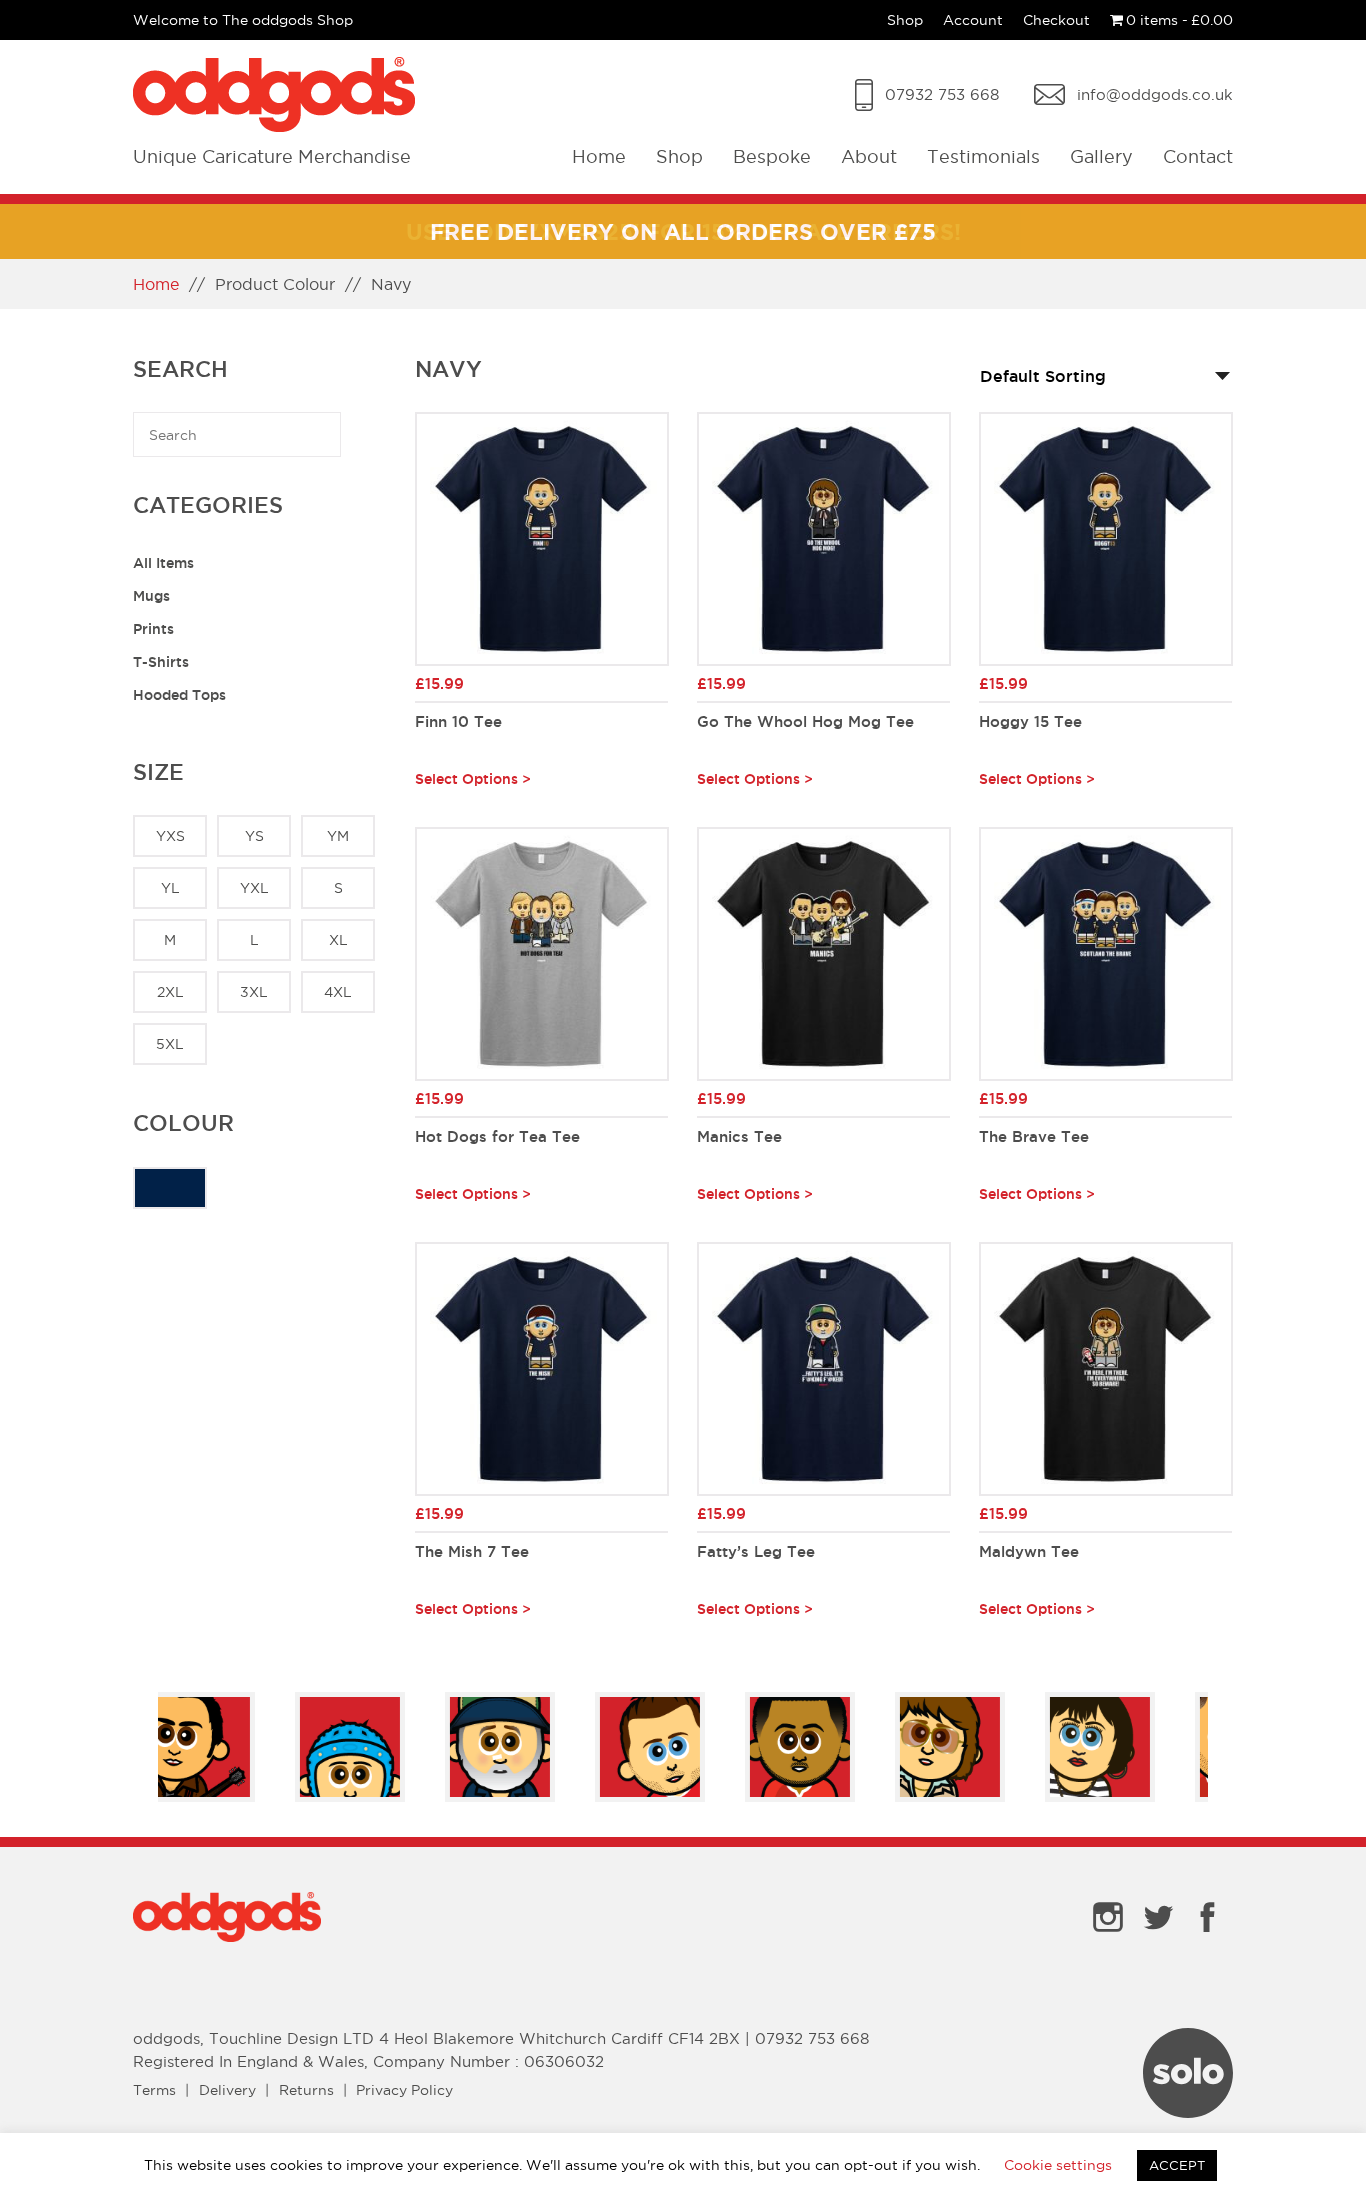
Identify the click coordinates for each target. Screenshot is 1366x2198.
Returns (306, 2090)
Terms (154, 2090)
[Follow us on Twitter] (1158, 1936)
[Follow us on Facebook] (1208, 1936)
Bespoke (772, 156)
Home (599, 156)
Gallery (1101, 156)
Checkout (1056, 20)
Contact (1198, 156)
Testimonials (983, 156)
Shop (905, 20)
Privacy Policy (404, 2090)
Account (973, 20)
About (869, 156)
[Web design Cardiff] (1188, 2112)
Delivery (227, 2090)
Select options (466, 779)
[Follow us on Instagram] (1108, 1936)
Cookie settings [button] (1058, 2165)
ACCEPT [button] (1177, 2165)
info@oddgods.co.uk (1155, 94)
